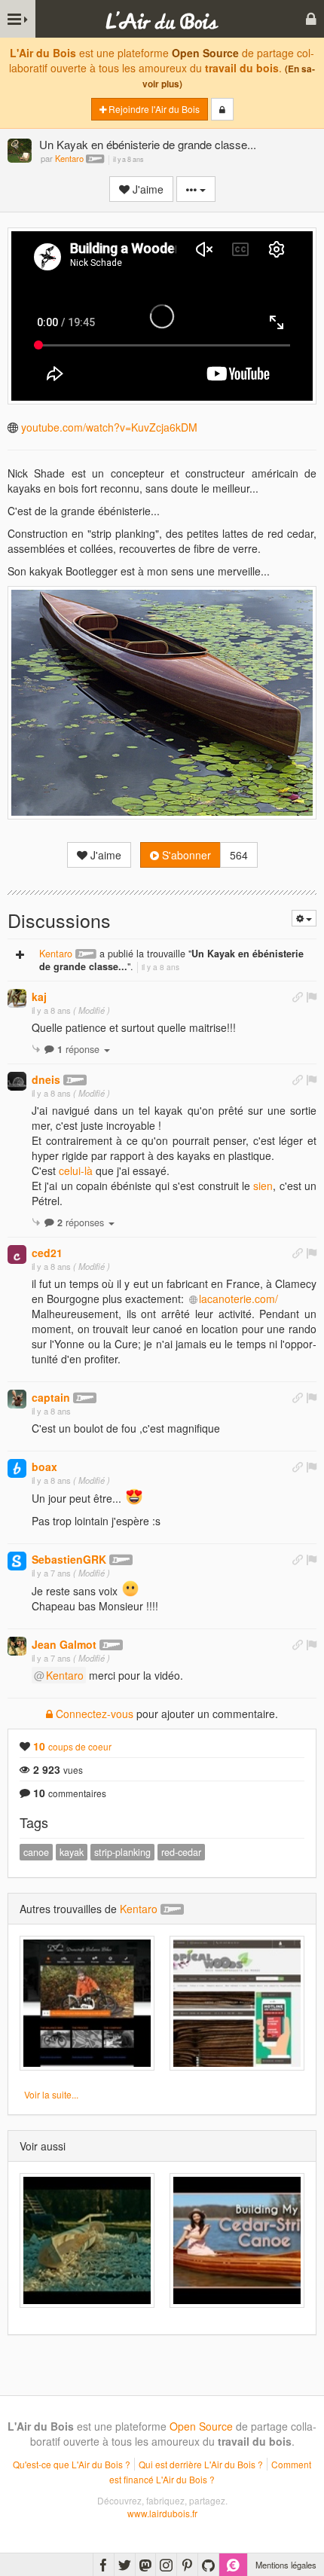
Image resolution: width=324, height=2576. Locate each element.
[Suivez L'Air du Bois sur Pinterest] (187, 2565)
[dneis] (17, 1081)
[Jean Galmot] (17, 1646)
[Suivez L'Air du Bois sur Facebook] (104, 2565)
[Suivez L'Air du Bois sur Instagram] (166, 2565)
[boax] (17, 1468)
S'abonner (185, 855)
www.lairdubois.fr (162, 2513)
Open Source (205, 53)
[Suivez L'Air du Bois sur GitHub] (208, 2565)
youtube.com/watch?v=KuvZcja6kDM (109, 427)
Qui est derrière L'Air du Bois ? (201, 2464)
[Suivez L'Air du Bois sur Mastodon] (145, 2565)
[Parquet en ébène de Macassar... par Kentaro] (237, 2003)
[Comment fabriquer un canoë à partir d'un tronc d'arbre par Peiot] (87, 2240)
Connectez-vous (93, 1714)
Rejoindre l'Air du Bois (153, 109)
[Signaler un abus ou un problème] (311, 997)
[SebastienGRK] (17, 1561)
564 (239, 855)
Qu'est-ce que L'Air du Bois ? (72, 2464)
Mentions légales (286, 2565)
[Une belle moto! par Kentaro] (87, 2003)
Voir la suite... (51, 2094)
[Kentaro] (20, 152)
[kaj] (17, 998)
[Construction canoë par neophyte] (237, 2240)
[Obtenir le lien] (298, 997)
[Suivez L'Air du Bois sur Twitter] (125, 2565)
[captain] (17, 1399)
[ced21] (17, 1254)
